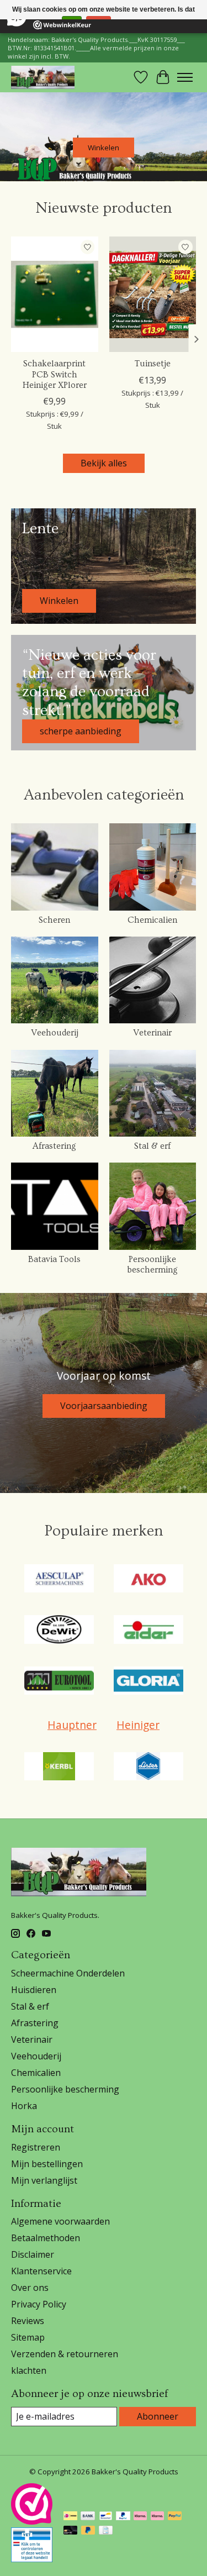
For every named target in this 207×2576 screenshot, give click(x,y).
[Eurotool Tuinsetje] (153, 294)
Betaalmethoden (46, 2238)
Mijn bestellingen (47, 2164)
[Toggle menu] (185, 77)
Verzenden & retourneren (65, 2354)
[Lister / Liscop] (148, 1768)
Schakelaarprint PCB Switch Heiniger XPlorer (55, 374)
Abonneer (158, 2416)
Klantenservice (41, 2271)
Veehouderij (55, 1033)
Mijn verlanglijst (44, 2180)
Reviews (28, 2321)
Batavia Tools (54, 1259)
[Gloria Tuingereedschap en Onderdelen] (148, 1682)
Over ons (30, 2288)
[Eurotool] (59, 1682)
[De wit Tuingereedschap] (59, 1631)
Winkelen (104, 148)
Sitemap (28, 2337)
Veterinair (152, 1033)
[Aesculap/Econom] (59, 1580)
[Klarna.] (157, 2517)
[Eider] (148, 1631)
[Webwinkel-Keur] (32, 2521)
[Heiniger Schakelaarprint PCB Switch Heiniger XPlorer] (55, 294)
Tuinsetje (153, 364)
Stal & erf (152, 1146)
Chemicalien (152, 920)
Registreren (36, 2147)
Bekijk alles (104, 463)
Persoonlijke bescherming (152, 1265)
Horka (24, 2106)
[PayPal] (123, 2517)
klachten (29, 2370)
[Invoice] (106, 2531)
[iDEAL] (70, 2517)
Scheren (54, 920)
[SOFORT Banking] (140, 2517)
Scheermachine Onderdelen (68, 1973)
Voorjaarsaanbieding (104, 1406)
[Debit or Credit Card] (71, 2531)
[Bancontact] (106, 2517)
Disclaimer (33, 2254)
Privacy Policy (39, 2304)
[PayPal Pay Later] (88, 2531)
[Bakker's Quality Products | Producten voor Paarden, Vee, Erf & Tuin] (43, 77)
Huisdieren (34, 1990)
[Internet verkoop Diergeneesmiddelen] (32, 2559)
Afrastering (54, 1146)
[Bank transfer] (88, 2517)
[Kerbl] (59, 1768)
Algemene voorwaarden (60, 2221)
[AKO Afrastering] (148, 1580)
